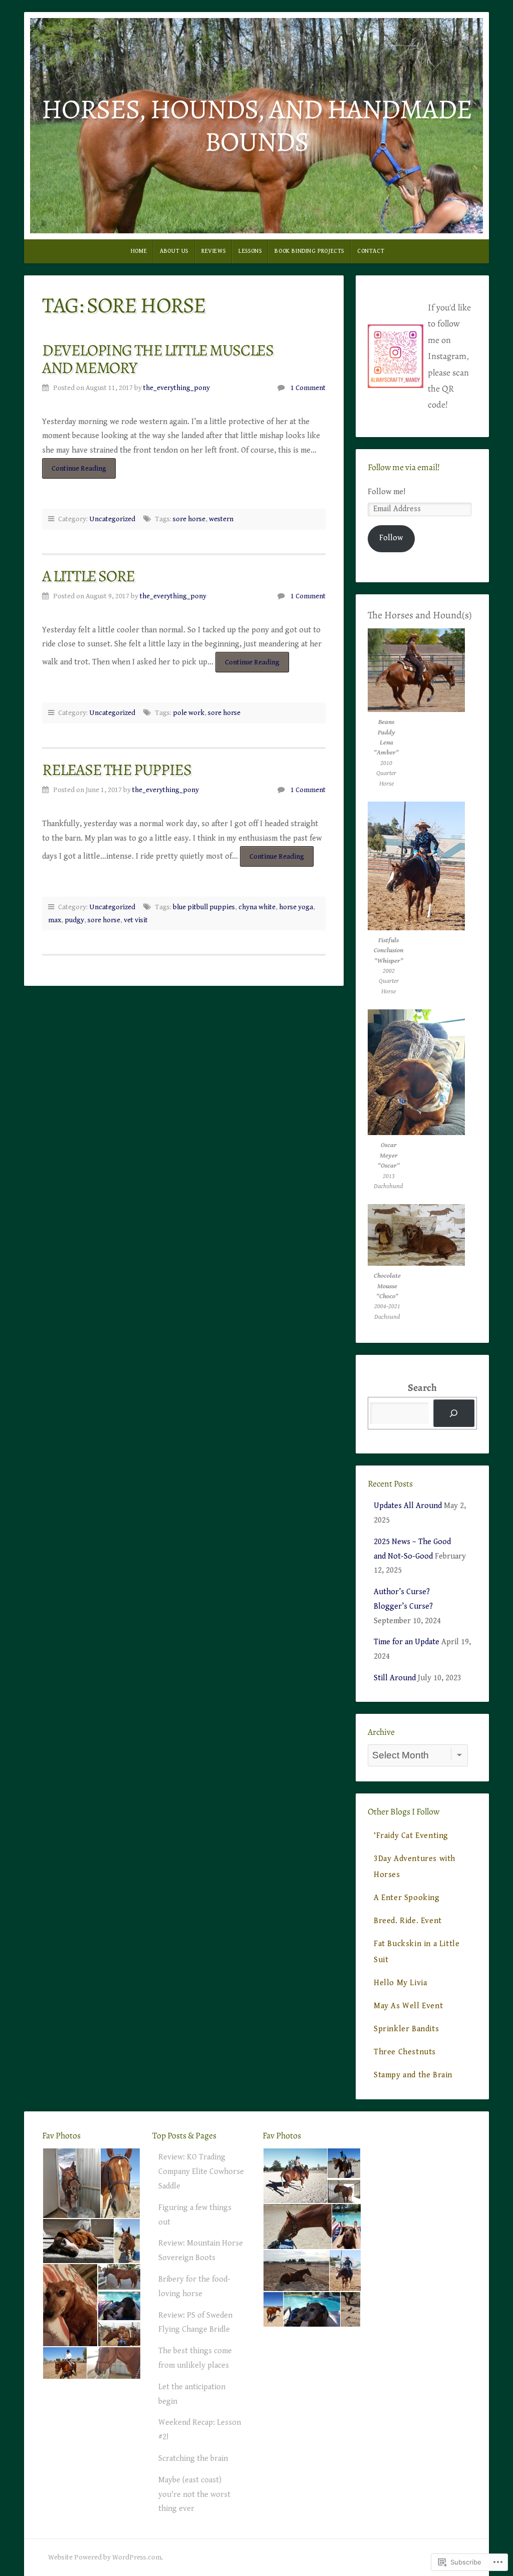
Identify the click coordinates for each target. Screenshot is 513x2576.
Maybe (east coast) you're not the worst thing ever (194, 2495)
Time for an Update (407, 1642)
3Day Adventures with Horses (415, 1867)
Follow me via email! (404, 467)
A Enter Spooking (407, 1898)
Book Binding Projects (309, 251)
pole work (189, 713)
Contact (371, 251)
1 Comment (308, 388)
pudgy (74, 920)
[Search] (454, 1413)
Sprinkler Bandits (406, 2029)
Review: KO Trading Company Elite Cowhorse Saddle (201, 2172)
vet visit (136, 920)
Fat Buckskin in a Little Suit (417, 1952)
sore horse (189, 519)
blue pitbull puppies (204, 907)
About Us (174, 251)
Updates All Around (408, 1506)
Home (139, 251)
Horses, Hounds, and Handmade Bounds (257, 125)
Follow (391, 538)
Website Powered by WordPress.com (105, 2557)
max (55, 920)
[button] (71, 2183)
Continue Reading (74, 471)
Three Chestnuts (405, 2052)
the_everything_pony (177, 388)
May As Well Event (408, 2006)
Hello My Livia (400, 1983)
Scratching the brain (193, 2459)
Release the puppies (116, 770)
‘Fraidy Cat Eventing (411, 1836)
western (221, 519)
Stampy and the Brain (413, 2075)
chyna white (257, 907)
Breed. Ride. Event (408, 1921)
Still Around (395, 1678)
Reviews (213, 251)
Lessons (250, 251)
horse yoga (296, 907)
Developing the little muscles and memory (158, 359)
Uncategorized (112, 519)
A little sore (88, 576)
